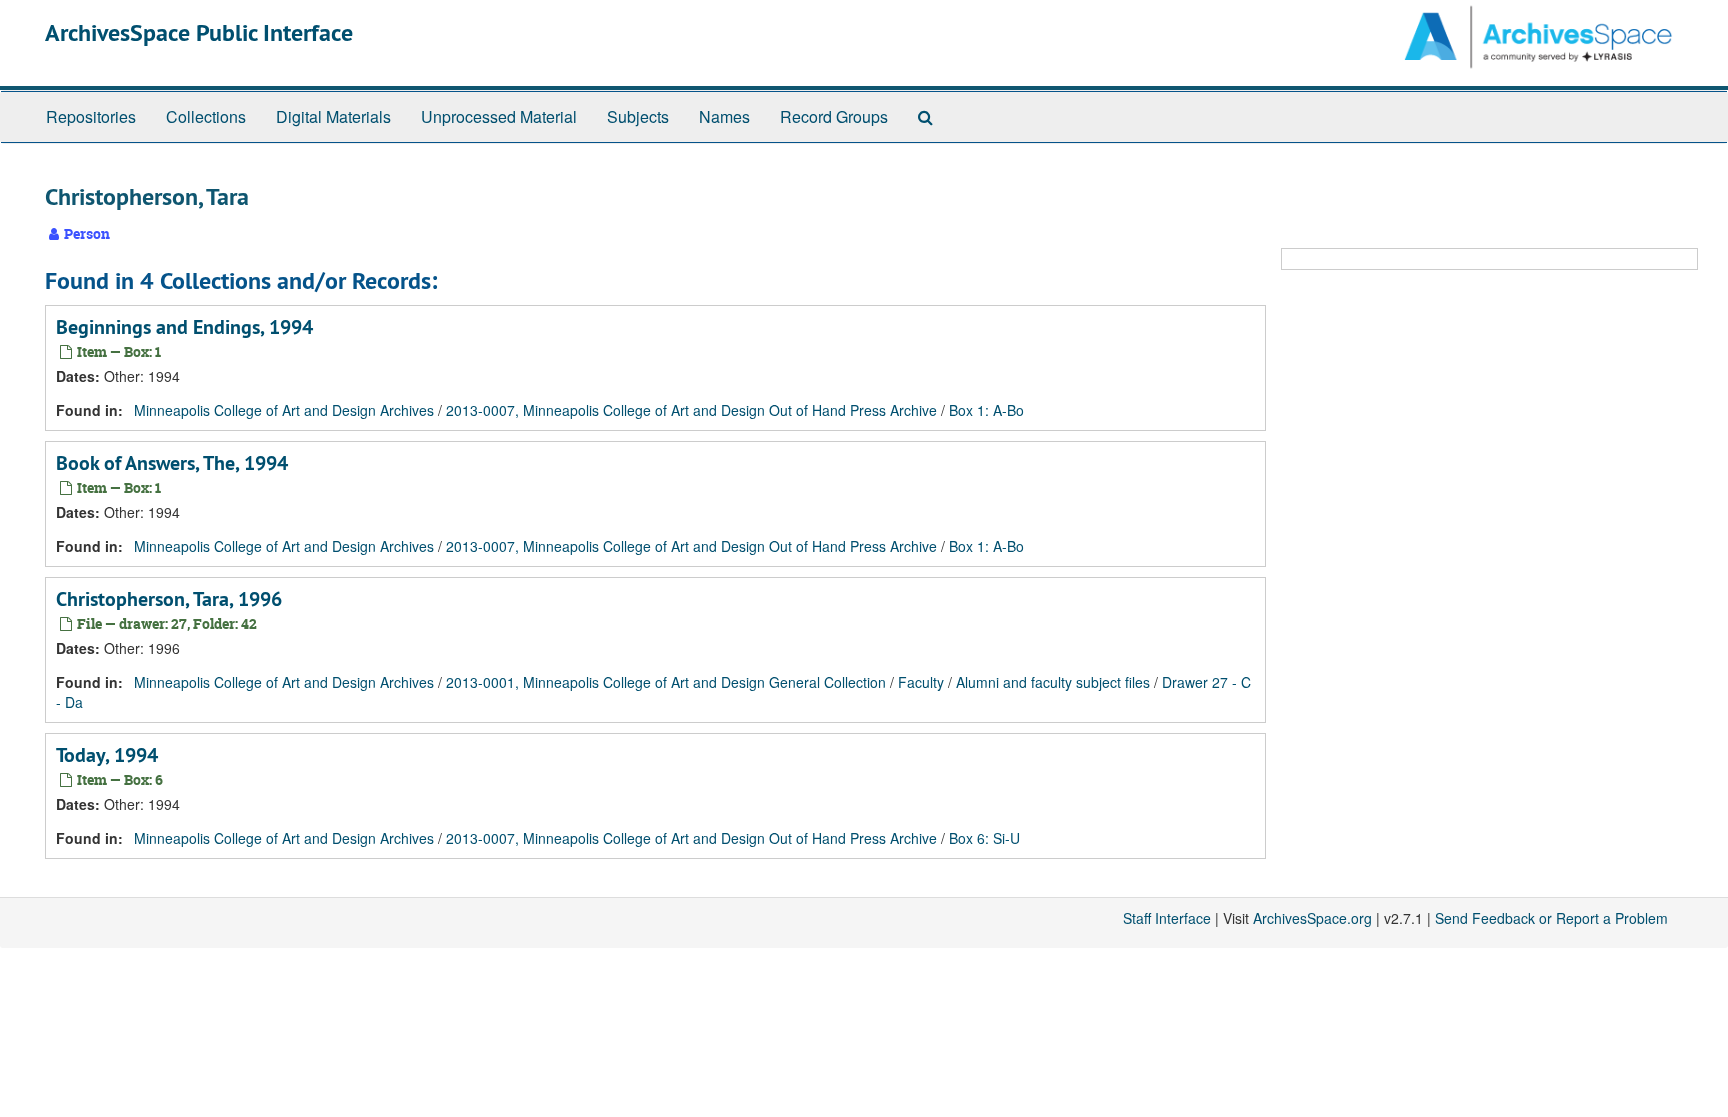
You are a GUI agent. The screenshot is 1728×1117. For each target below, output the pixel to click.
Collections (206, 116)
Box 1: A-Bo (986, 410)
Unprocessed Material (499, 116)
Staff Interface (1167, 918)
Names (724, 116)
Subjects (638, 116)
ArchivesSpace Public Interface (199, 32)
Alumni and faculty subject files (1053, 682)
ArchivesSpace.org (1312, 918)
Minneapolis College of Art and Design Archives (284, 410)
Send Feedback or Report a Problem (1551, 918)
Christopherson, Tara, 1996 (169, 599)
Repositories (91, 116)
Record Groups (834, 116)
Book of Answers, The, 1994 (172, 463)
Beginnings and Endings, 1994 (184, 327)
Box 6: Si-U (984, 838)
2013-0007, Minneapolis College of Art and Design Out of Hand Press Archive (691, 410)
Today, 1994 (107, 755)
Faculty (921, 682)
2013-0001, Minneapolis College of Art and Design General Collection (666, 682)
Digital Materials (333, 116)
